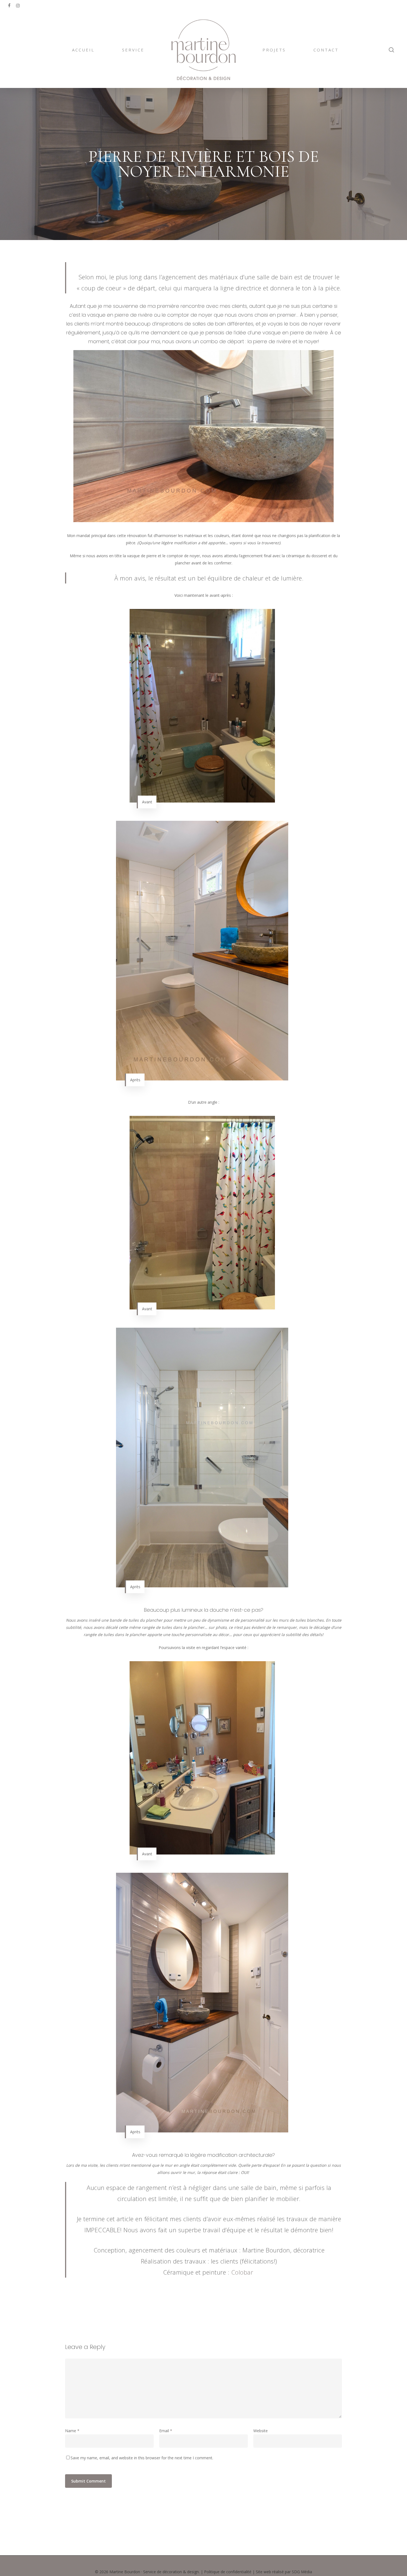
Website (261, 2431)
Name (72, 2431)
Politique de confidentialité (228, 2572)
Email (166, 2431)
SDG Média (302, 2572)
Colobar (243, 2272)
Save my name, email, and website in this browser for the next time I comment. (142, 2458)
